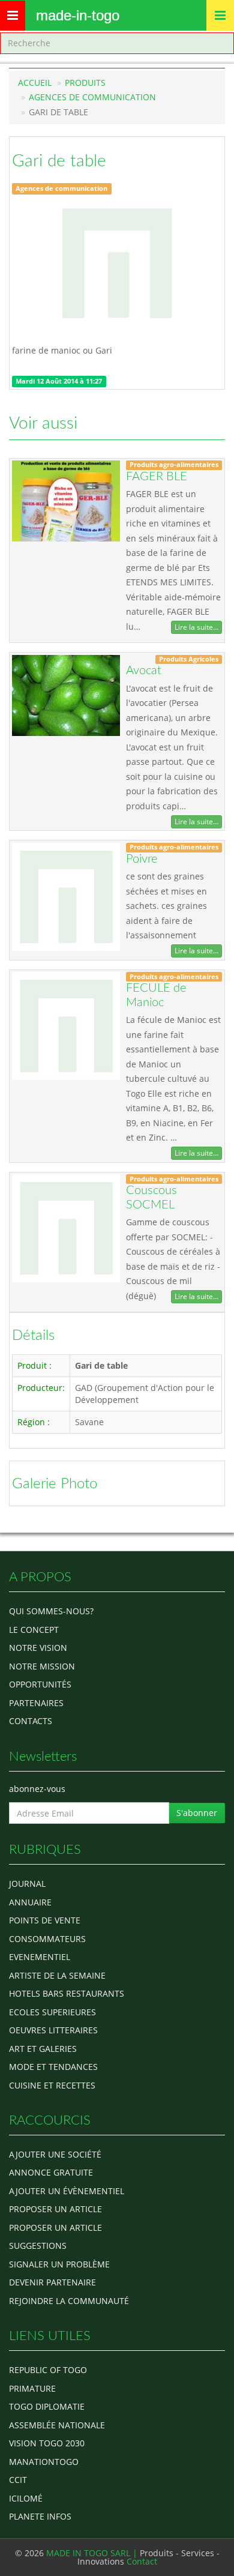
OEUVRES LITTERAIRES (53, 2030)
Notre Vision (38, 1648)
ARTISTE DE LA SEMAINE (57, 1975)
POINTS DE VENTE (45, 1920)
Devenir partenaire (52, 2282)
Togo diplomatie (47, 2406)
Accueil (35, 83)
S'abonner (197, 1813)
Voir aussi (43, 423)
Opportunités (40, 1684)
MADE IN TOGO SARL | (93, 2553)
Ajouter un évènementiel (67, 2191)
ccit (18, 2480)
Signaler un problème (59, 2264)
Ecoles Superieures (52, 2012)
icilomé (26, 2498)
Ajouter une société (55, 2154)
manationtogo (44, 2462)
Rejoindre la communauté (69, 2301)
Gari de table (59, 161)
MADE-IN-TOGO (78, 15)
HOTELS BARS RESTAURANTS (67, 1993)
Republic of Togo (48, 2370)
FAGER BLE (157, 477)
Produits (85, 83)
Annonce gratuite (51, 2172)
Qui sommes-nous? (51, 1611)
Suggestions (38, 2246)
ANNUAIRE (30, 1902)
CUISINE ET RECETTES (52, 2085)
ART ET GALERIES (43, 2049)
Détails (33, 1336)
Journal (27, 1884)
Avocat (144, 671)
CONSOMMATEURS (47, 1939)
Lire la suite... (196, 627)
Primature (32, 2388)
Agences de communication (92, 97)
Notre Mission (42, 1666)
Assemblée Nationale (57, 2425)
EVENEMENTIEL (40, 1957)
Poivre (142, 859)
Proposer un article (55, 2209)
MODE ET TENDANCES (53, 2067)
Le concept (34, 1630)
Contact (142, 2561)
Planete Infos (40, 2516)
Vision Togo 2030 (47, 2443)
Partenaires (36, 1703)
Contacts (31, 1721)
